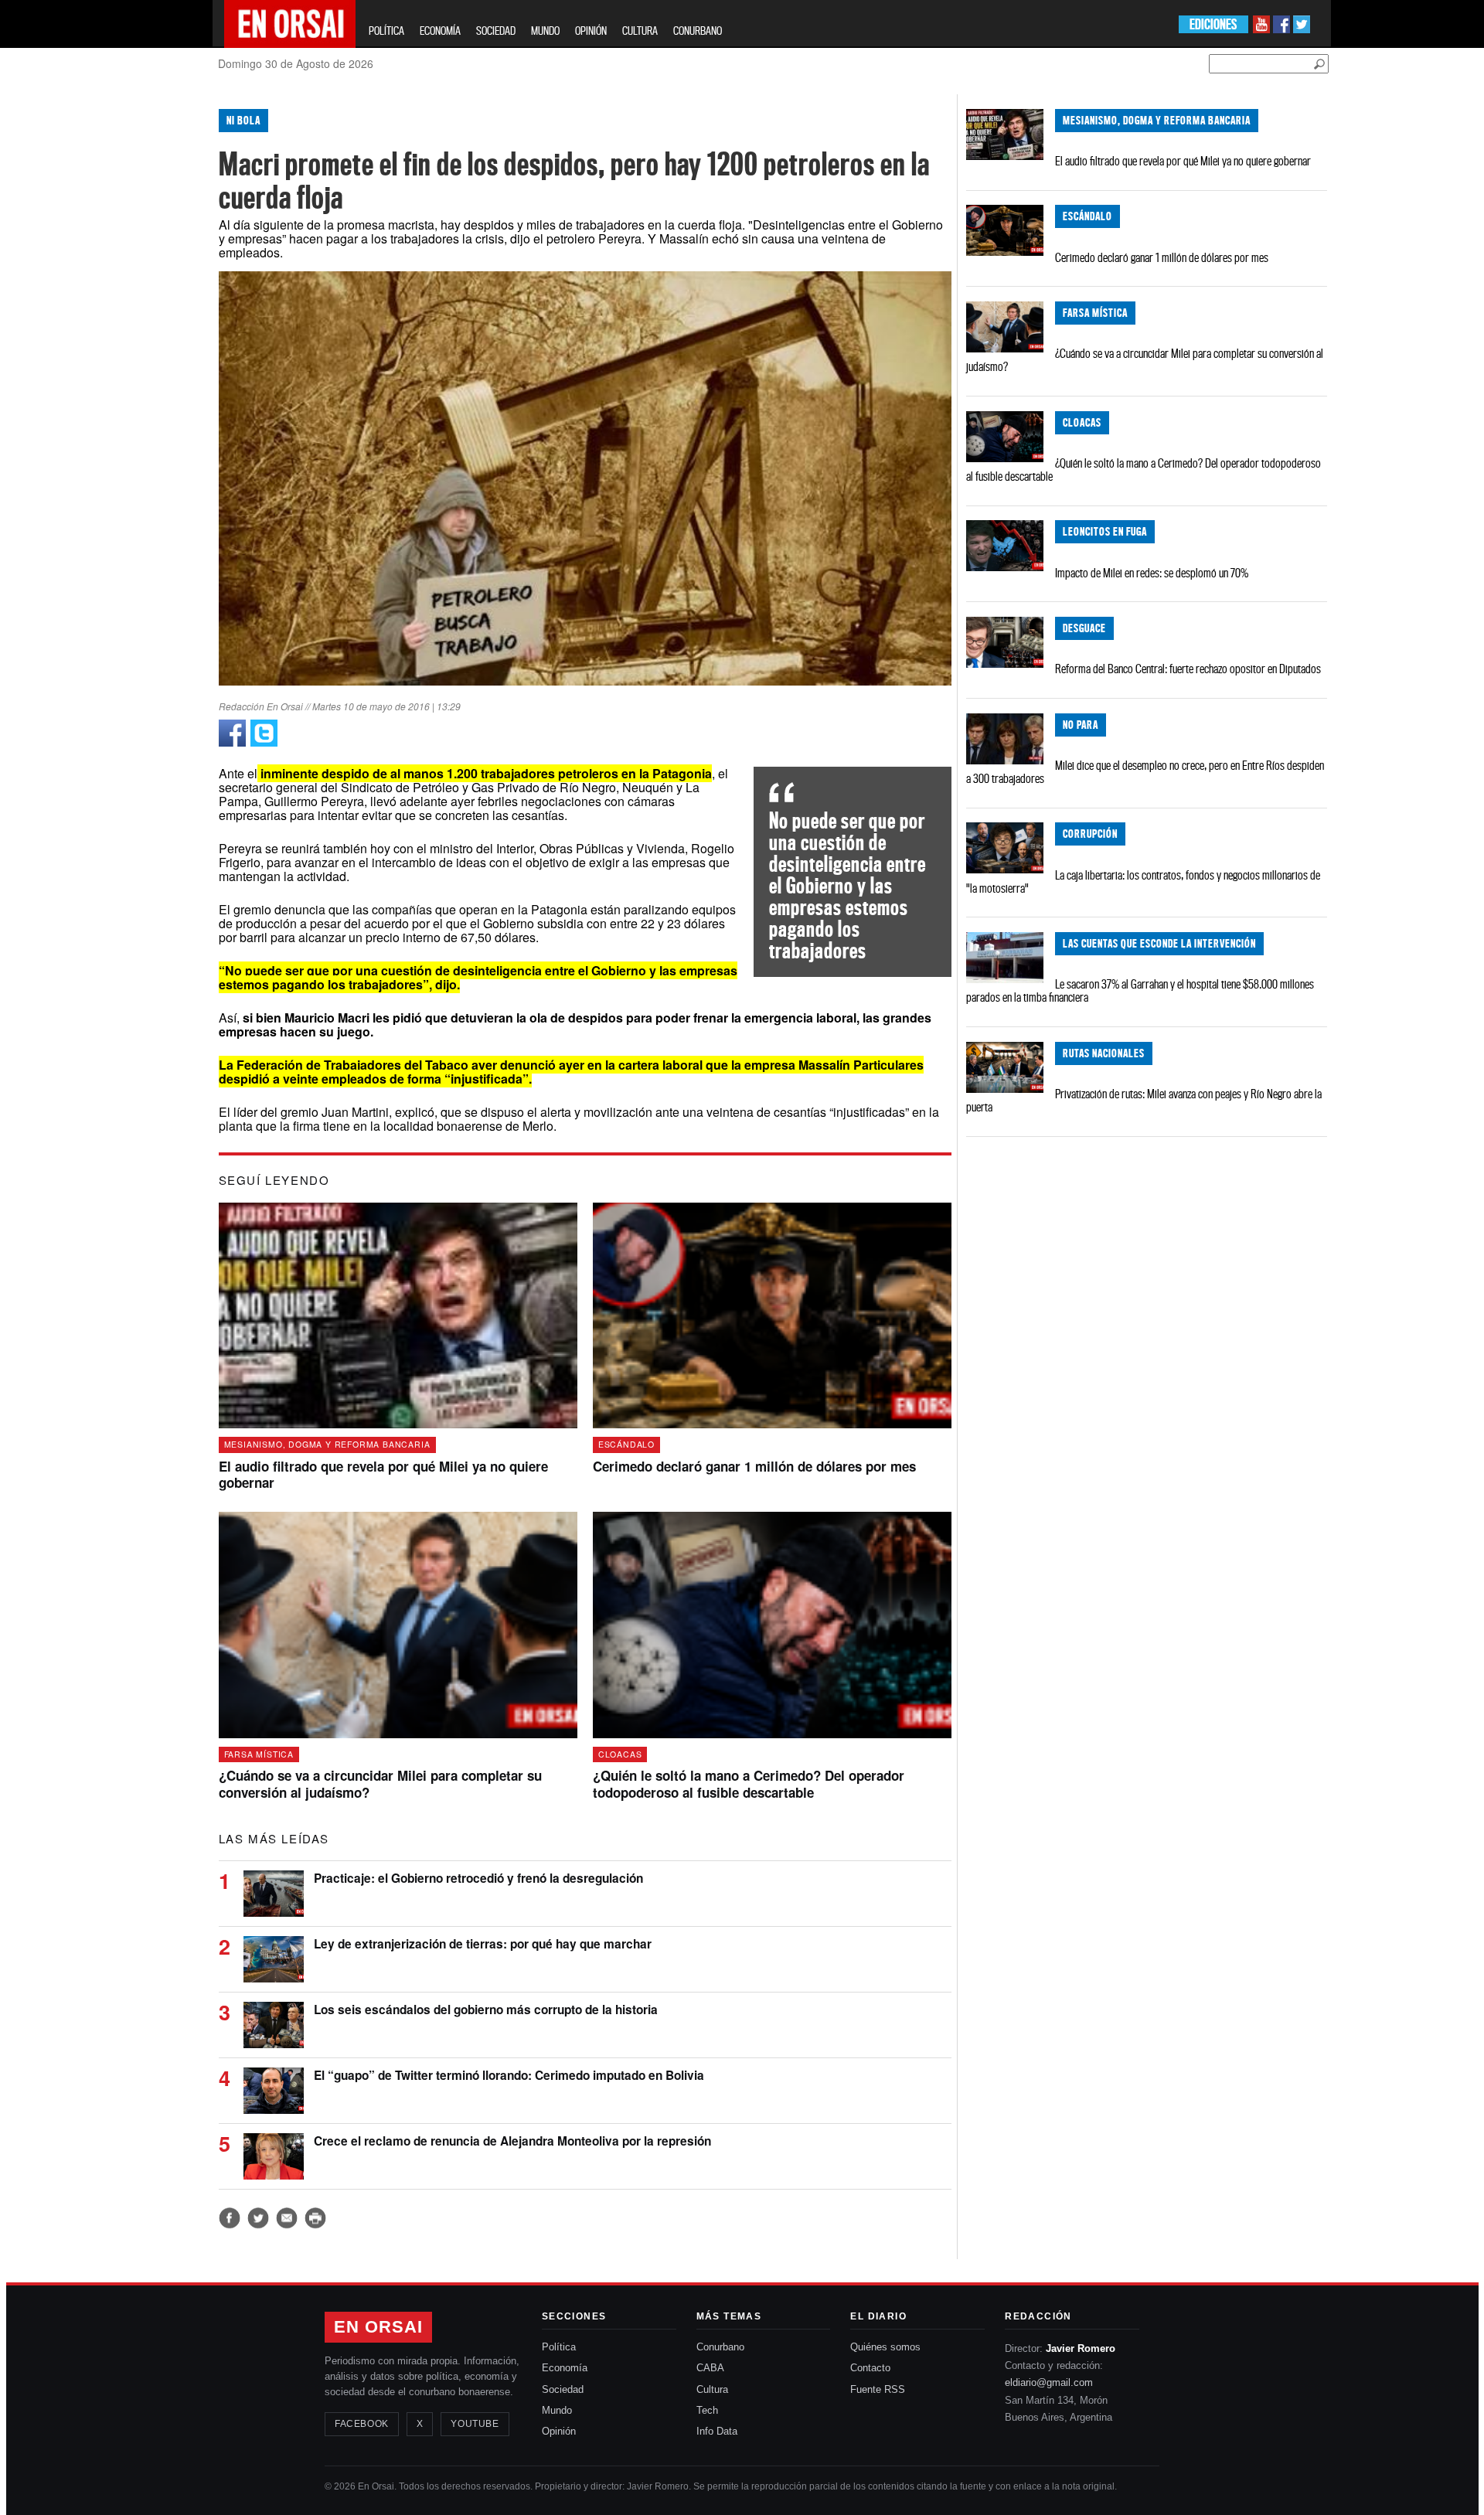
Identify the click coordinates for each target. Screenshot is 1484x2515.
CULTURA (640, 31)
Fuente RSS (878, 2389)
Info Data (717, 2431)
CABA (710, 2368)
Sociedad (563, 2389)
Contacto (870, 2368)
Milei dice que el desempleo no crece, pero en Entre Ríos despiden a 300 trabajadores (1145, 772)
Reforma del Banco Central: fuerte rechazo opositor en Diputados (1188, 669)
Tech (707, 2410)
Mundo (557, 2410)
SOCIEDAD (496, 31)
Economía (565, 2368)
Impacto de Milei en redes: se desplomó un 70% (1152, 573)
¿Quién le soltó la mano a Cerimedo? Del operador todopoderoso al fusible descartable (1144, 470)
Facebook (362, 2424)
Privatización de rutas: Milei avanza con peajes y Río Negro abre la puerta (1144, 1100)
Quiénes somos (885, 2347)
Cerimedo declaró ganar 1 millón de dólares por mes (1162, 257)
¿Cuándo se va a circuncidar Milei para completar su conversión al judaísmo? (1145, 360)
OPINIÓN (591, 31)
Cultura (712, 2389)
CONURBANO (698, 31)
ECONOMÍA (440, 31)
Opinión (559, 2431)
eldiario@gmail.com (1049, 2382)
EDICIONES (1213, 24)
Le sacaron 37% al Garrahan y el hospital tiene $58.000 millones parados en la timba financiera (1140, 990)
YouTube (475, 2424)
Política (559, 2347)
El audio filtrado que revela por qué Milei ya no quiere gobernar (1183, 161)
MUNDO (545, 31)
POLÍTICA (386, 31)
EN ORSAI (378, 2327)
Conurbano (720, 2347)
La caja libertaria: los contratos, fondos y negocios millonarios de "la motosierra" (1143, 881)
